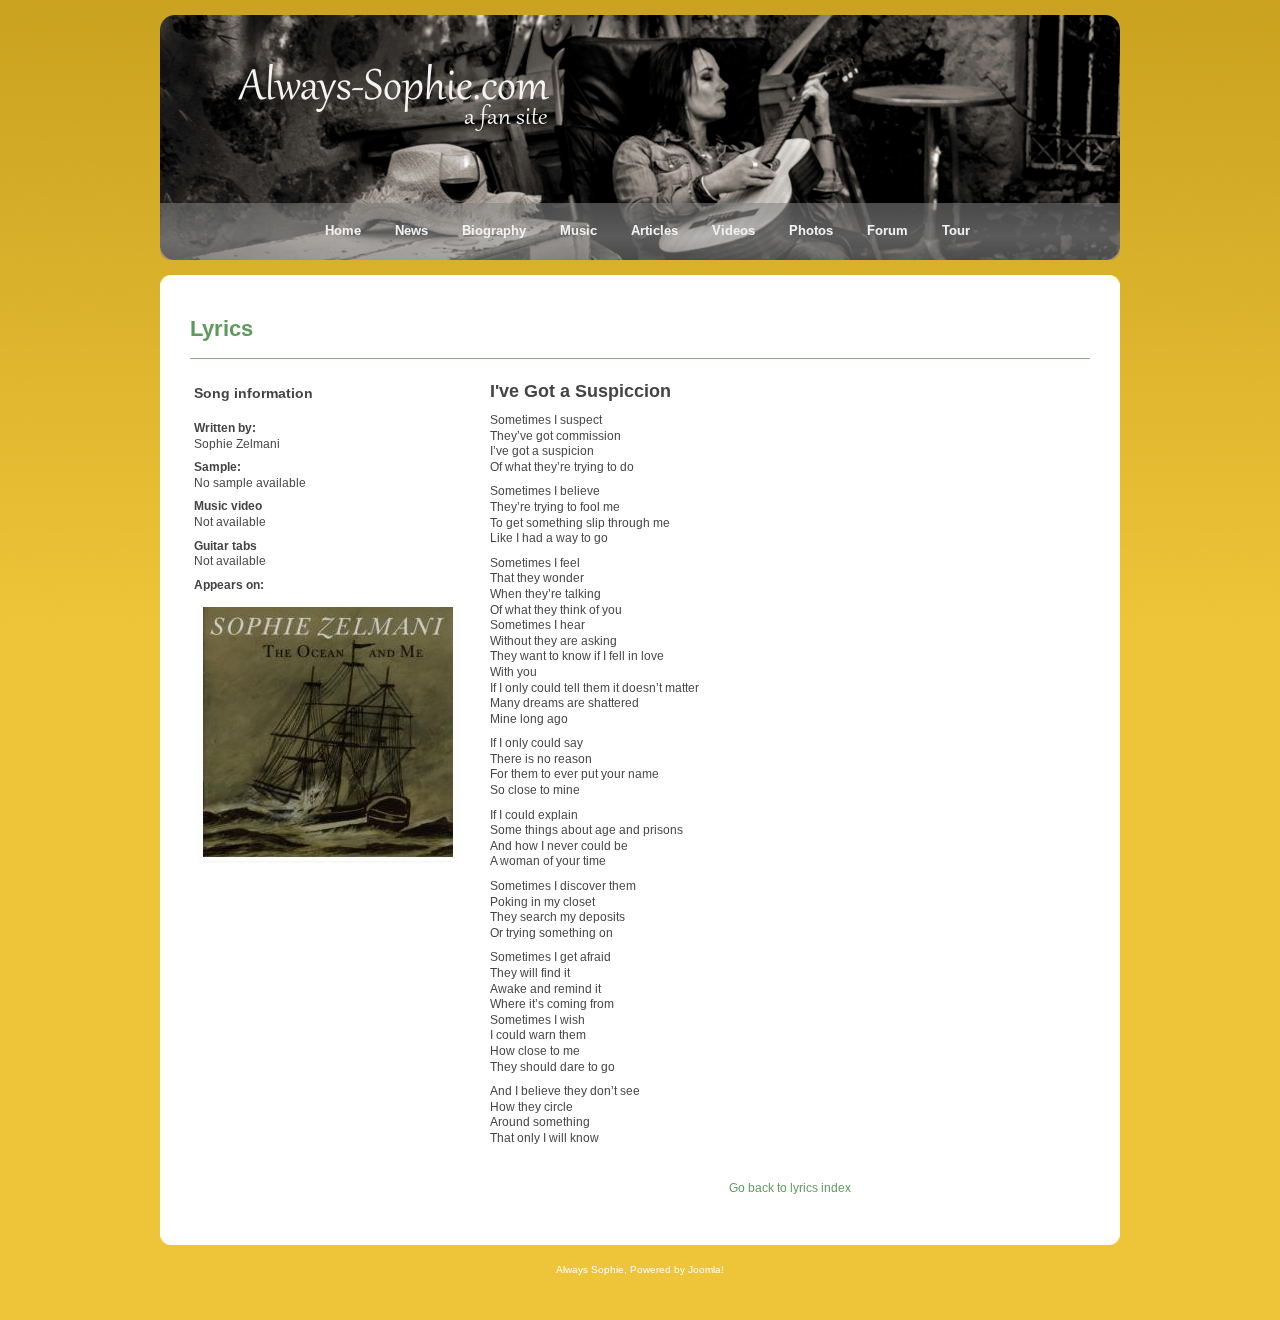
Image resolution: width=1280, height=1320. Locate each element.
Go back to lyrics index (790, 1188)
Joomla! (706, 1269)
